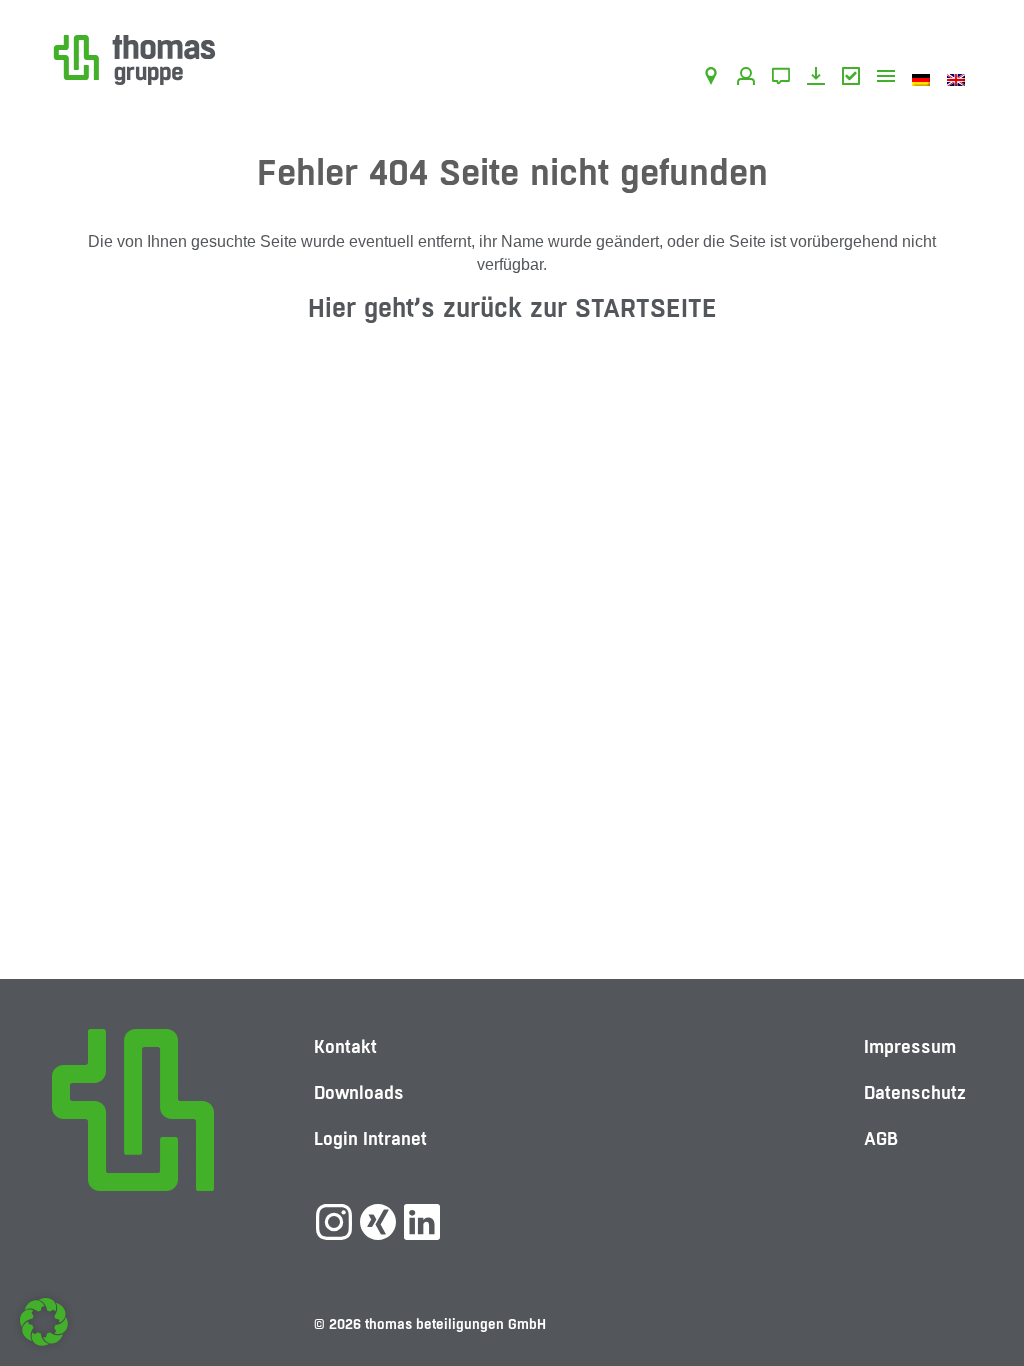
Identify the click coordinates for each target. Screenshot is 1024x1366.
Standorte (714, 79)
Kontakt (784, 79)
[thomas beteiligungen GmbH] (134, 58)
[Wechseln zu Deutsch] (924, 79)
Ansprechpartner (749, 79)
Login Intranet (370, 1138)
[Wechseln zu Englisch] (959, 79)
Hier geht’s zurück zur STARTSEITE (512, 307)
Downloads (819, 79)
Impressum (910, 1046)
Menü (889, 79)
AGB (854, 79)
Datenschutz (915, 1092)
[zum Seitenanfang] (969, 1281)
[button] (44, 1322)
